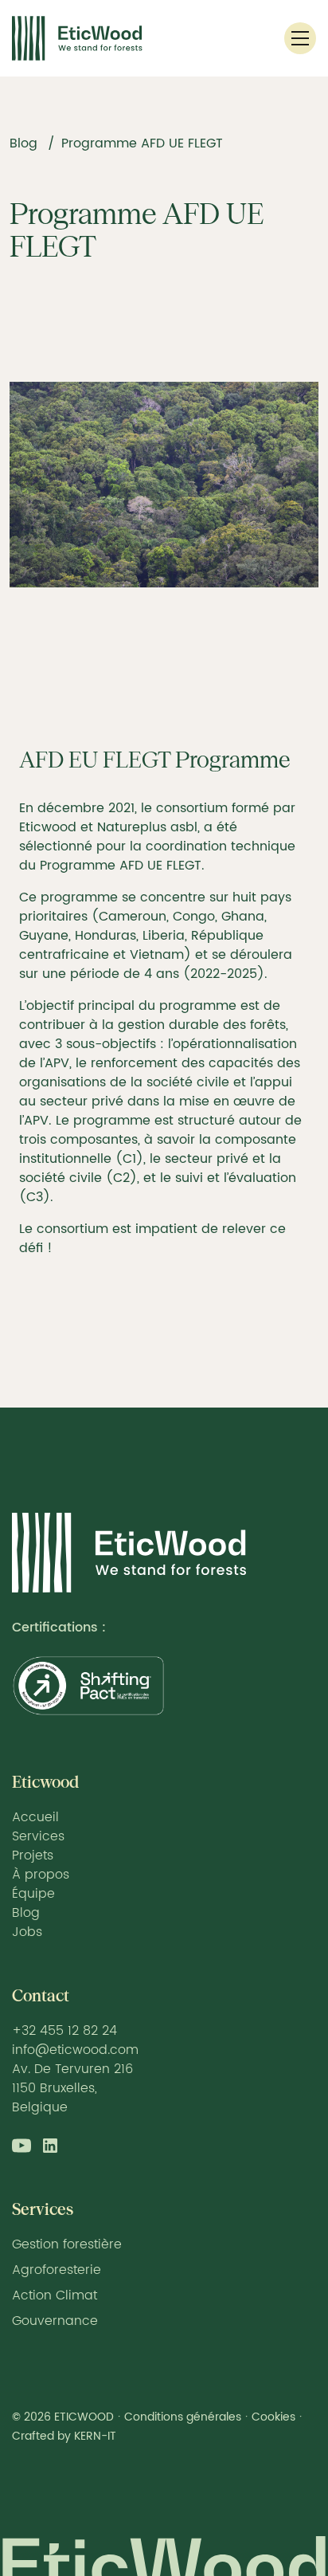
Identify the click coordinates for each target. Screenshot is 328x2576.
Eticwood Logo (77, 38)
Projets (33, 1855)
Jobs (27, 1932)
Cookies (273, 2417)
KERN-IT (95, 2436)
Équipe (33, 1894)
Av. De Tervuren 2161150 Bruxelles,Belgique (72, 2088)
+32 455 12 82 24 (64, 2031)
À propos (41, 1875)
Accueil (35, 1817)
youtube (21, 2146)
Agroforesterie (57, 2270)
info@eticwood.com (75, 2050)
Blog (23, 143)
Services (38, 1836)
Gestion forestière (67, 2244)
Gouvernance (55, 2321)
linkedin (50, 2146)
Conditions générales (183, 2417)
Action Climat (55, 2295)
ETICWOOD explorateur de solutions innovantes (129, 1553)
